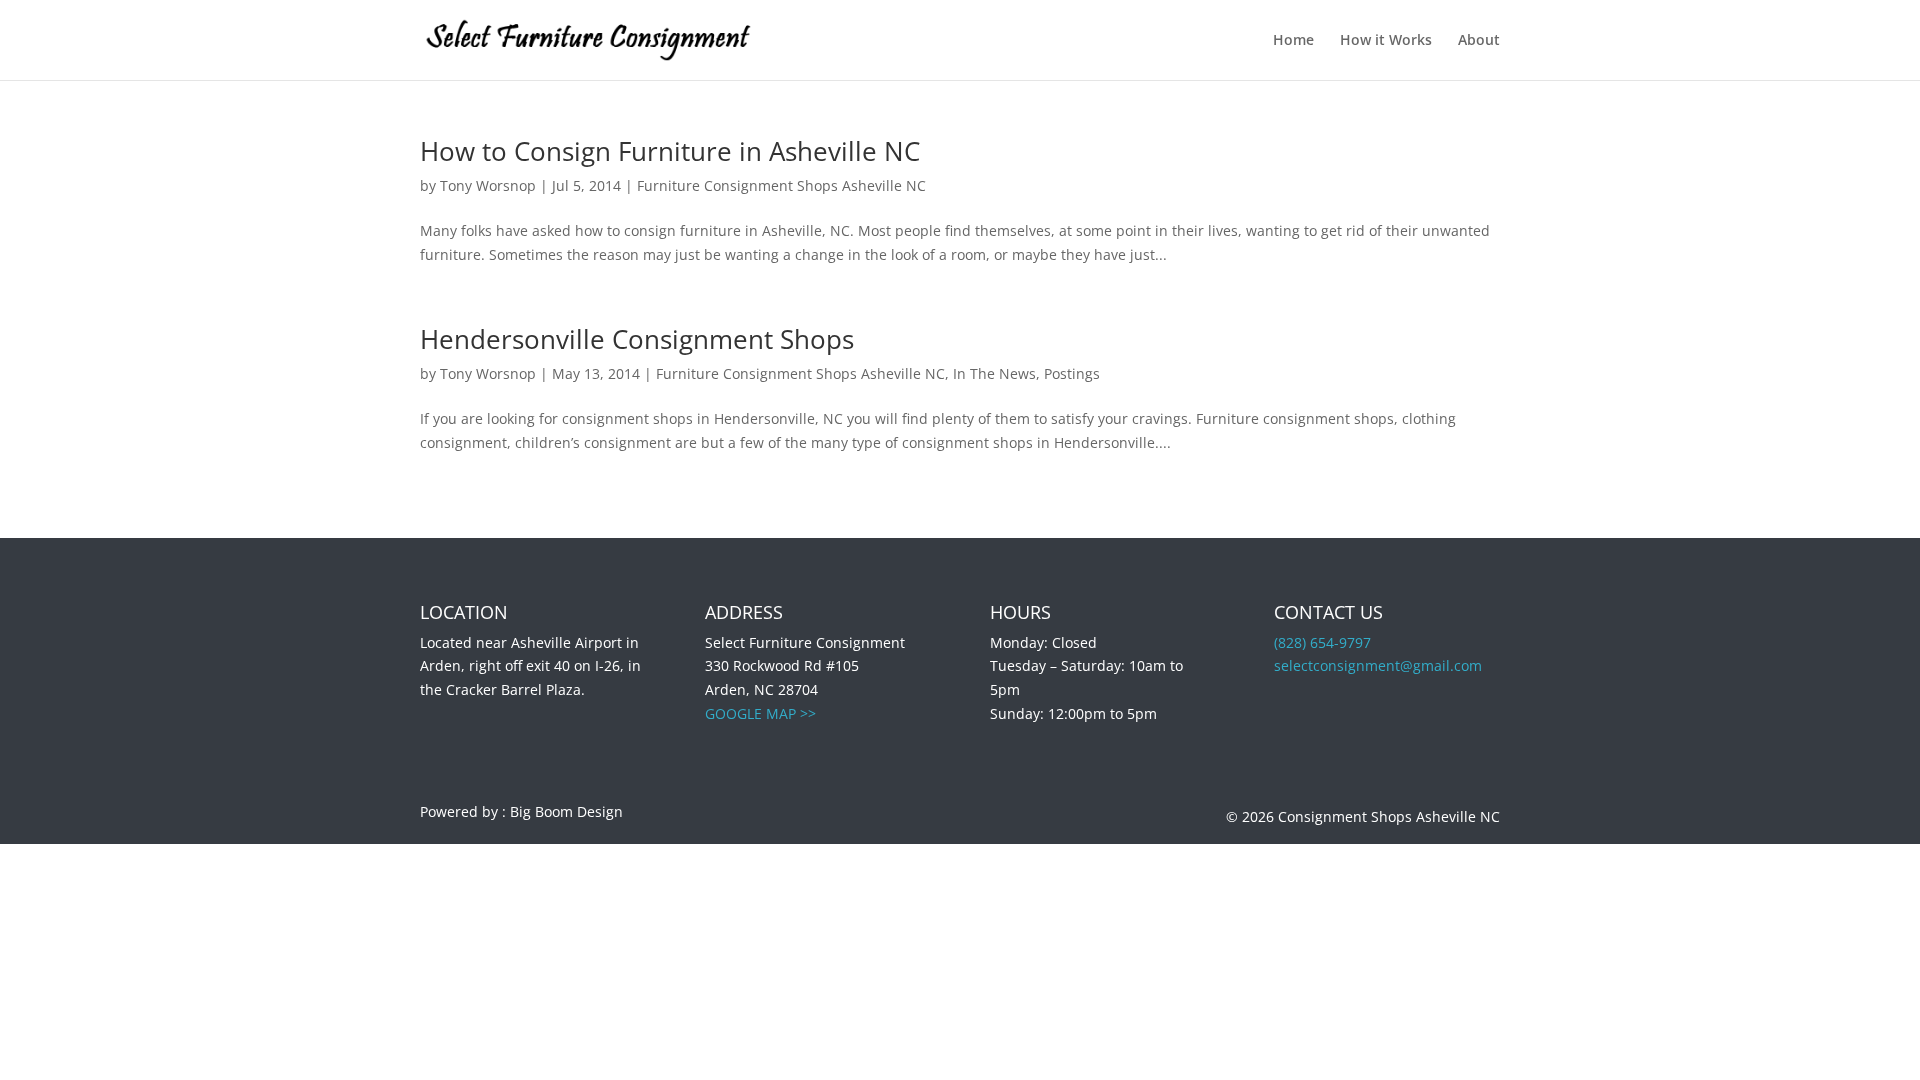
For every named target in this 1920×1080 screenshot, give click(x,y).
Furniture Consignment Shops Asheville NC (781, 185)
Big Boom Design (566, 811)
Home (1293, 41)
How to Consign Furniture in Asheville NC (670, 151)
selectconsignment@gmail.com (1378, 665)
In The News (994, 373)
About (1479, 41)
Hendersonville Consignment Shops (637, 339)
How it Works (1386, 41)
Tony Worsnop (488, 185)
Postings (1072, 373)
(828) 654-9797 (1322, 642)
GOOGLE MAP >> (760, 713)
